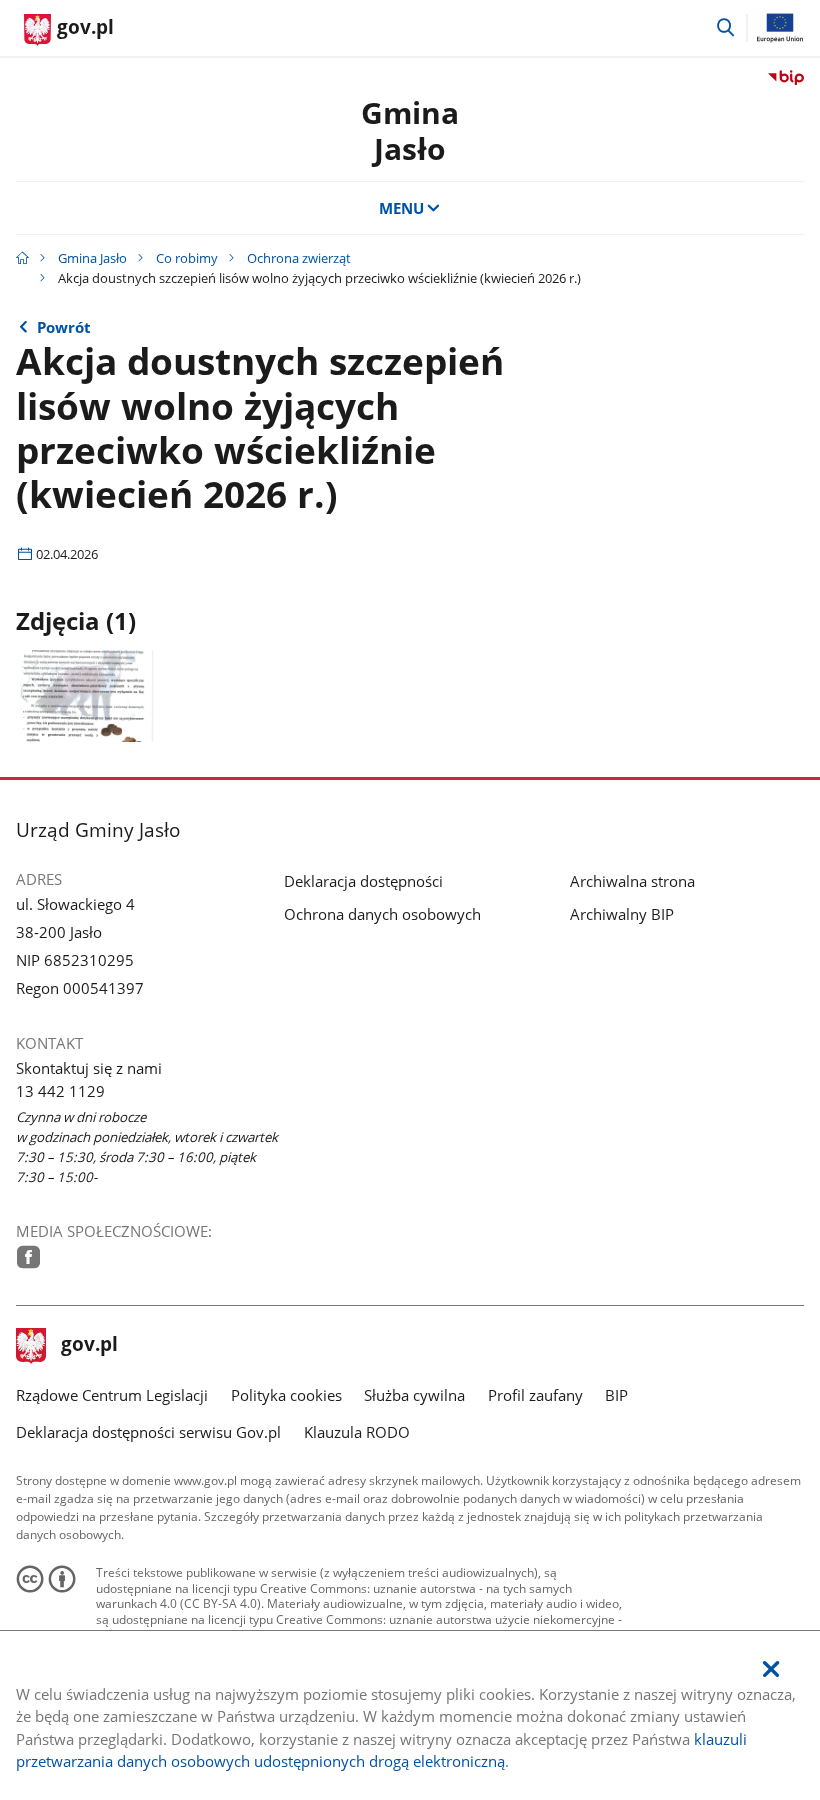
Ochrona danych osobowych (382, 914)
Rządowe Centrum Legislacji (112, 1395)
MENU (401, 208)
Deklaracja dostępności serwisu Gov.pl (148, 1432)
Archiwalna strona (632, 881)
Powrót (64, 327)
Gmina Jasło (410, 130)
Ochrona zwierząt (299, 258)
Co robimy (187, 258)
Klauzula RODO (357, 1432)
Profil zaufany (535, 1395)
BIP (616, 1395)
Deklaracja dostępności (363, 881)
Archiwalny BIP (622, 914)
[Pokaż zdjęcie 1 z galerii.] (85, 695)
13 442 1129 (60, 1091)
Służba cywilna (414, 1395)
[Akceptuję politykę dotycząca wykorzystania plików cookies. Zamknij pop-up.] (771, 1669)
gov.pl (89, 1346)
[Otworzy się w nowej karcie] (28, 1257)
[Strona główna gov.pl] (22, 258)
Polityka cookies (286, 1395)
